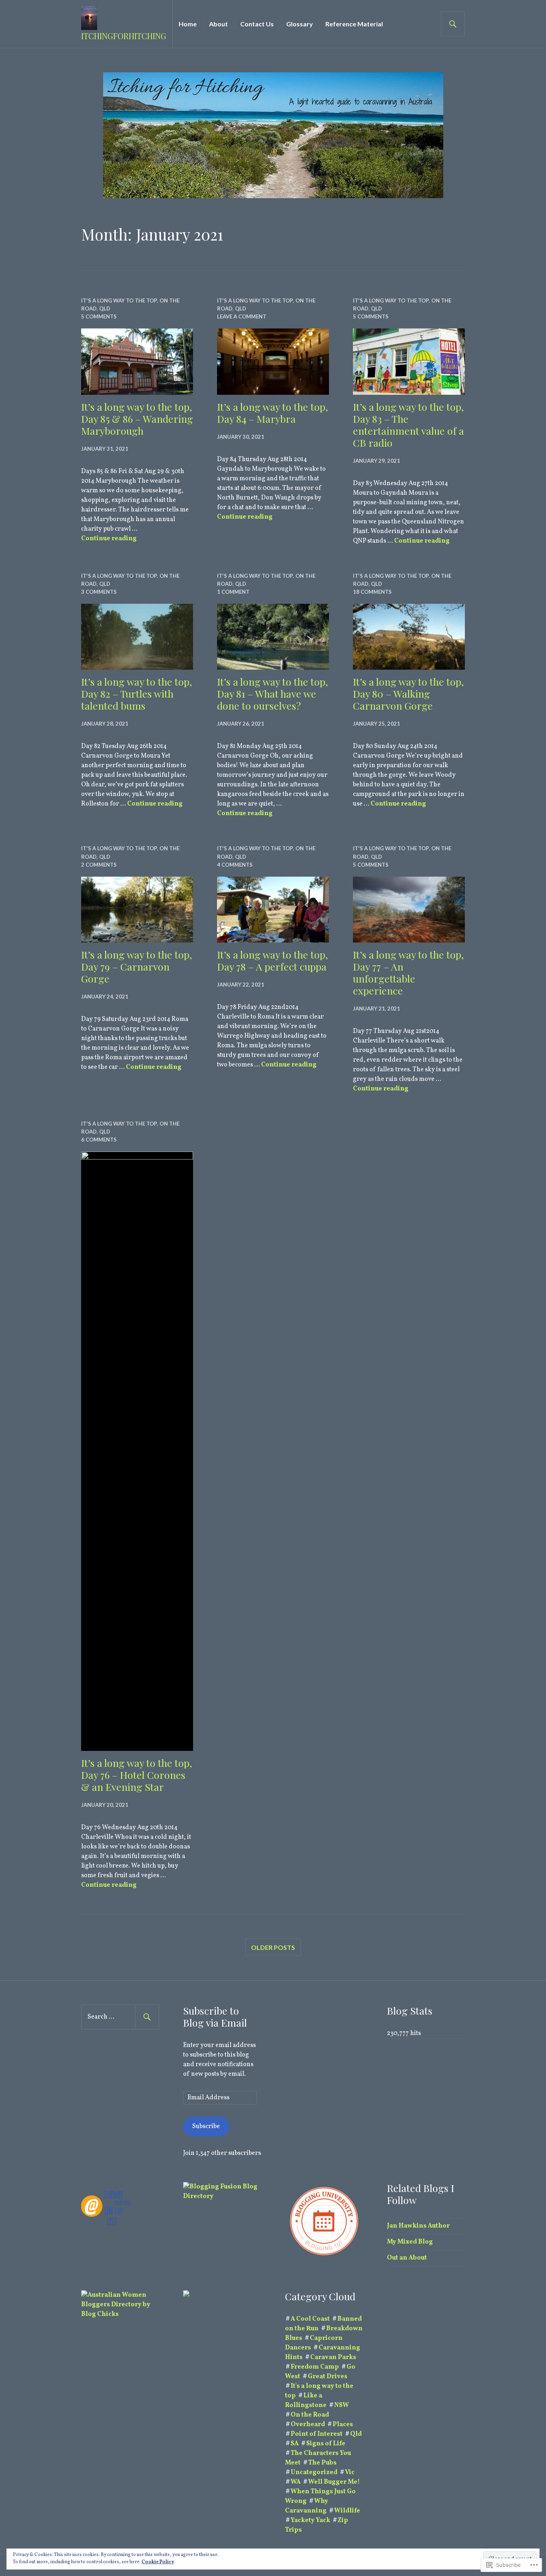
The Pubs (322, 2463)
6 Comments (99, 1140)
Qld (105, 308)
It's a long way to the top (119, 300)
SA (295, 2444)
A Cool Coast (310, 2319)
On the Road (310, 2415)
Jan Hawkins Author (418, 2226)
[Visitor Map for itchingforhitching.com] (186, 2295)
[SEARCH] (453, 24)
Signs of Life (326, 2444)
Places (343, 2425)
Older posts (273, 1947)
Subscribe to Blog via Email (215, 2016)
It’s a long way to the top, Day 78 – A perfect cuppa (272, 960)
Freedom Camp (315, 2367)
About (218, 24)
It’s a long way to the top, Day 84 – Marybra (272, 413)
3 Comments (99, 592)
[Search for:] (120, 2017)
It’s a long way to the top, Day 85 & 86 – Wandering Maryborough (137, 419)
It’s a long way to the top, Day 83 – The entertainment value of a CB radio (409, 425)
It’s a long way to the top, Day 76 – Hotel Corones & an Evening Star (136, 1775)
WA (296, 2482)
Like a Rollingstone (306, 2401)
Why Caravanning (307, 2506)
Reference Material (354, 24)
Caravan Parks (333, 2357)
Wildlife (347, 2511)
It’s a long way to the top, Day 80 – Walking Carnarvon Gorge (408, 693)
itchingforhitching (124, 36)
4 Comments (235, 865)
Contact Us (257, 24)
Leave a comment (242, 316)
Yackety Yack (310, 2520)
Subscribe (206, 2126)
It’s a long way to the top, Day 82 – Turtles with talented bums (136, 693)
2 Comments (99, 865)
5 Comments (99, 316)
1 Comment (233, 592)
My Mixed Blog (410, 2242)
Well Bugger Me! (334, 2482)
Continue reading (109, 539)
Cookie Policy (158, 2562)
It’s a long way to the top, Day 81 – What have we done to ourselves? (272, 693)
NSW (342, 2405)
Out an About (407, 2258)
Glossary (300, 24)
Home (188, 24)
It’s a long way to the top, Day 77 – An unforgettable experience (408, 972)
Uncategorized (314, 2473)
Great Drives (328, 2377)
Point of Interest (317, 2434)
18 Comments (372, 592)
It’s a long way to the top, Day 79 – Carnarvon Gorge (136, 966)
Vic (350, 2473)
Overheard (308, 2425)
